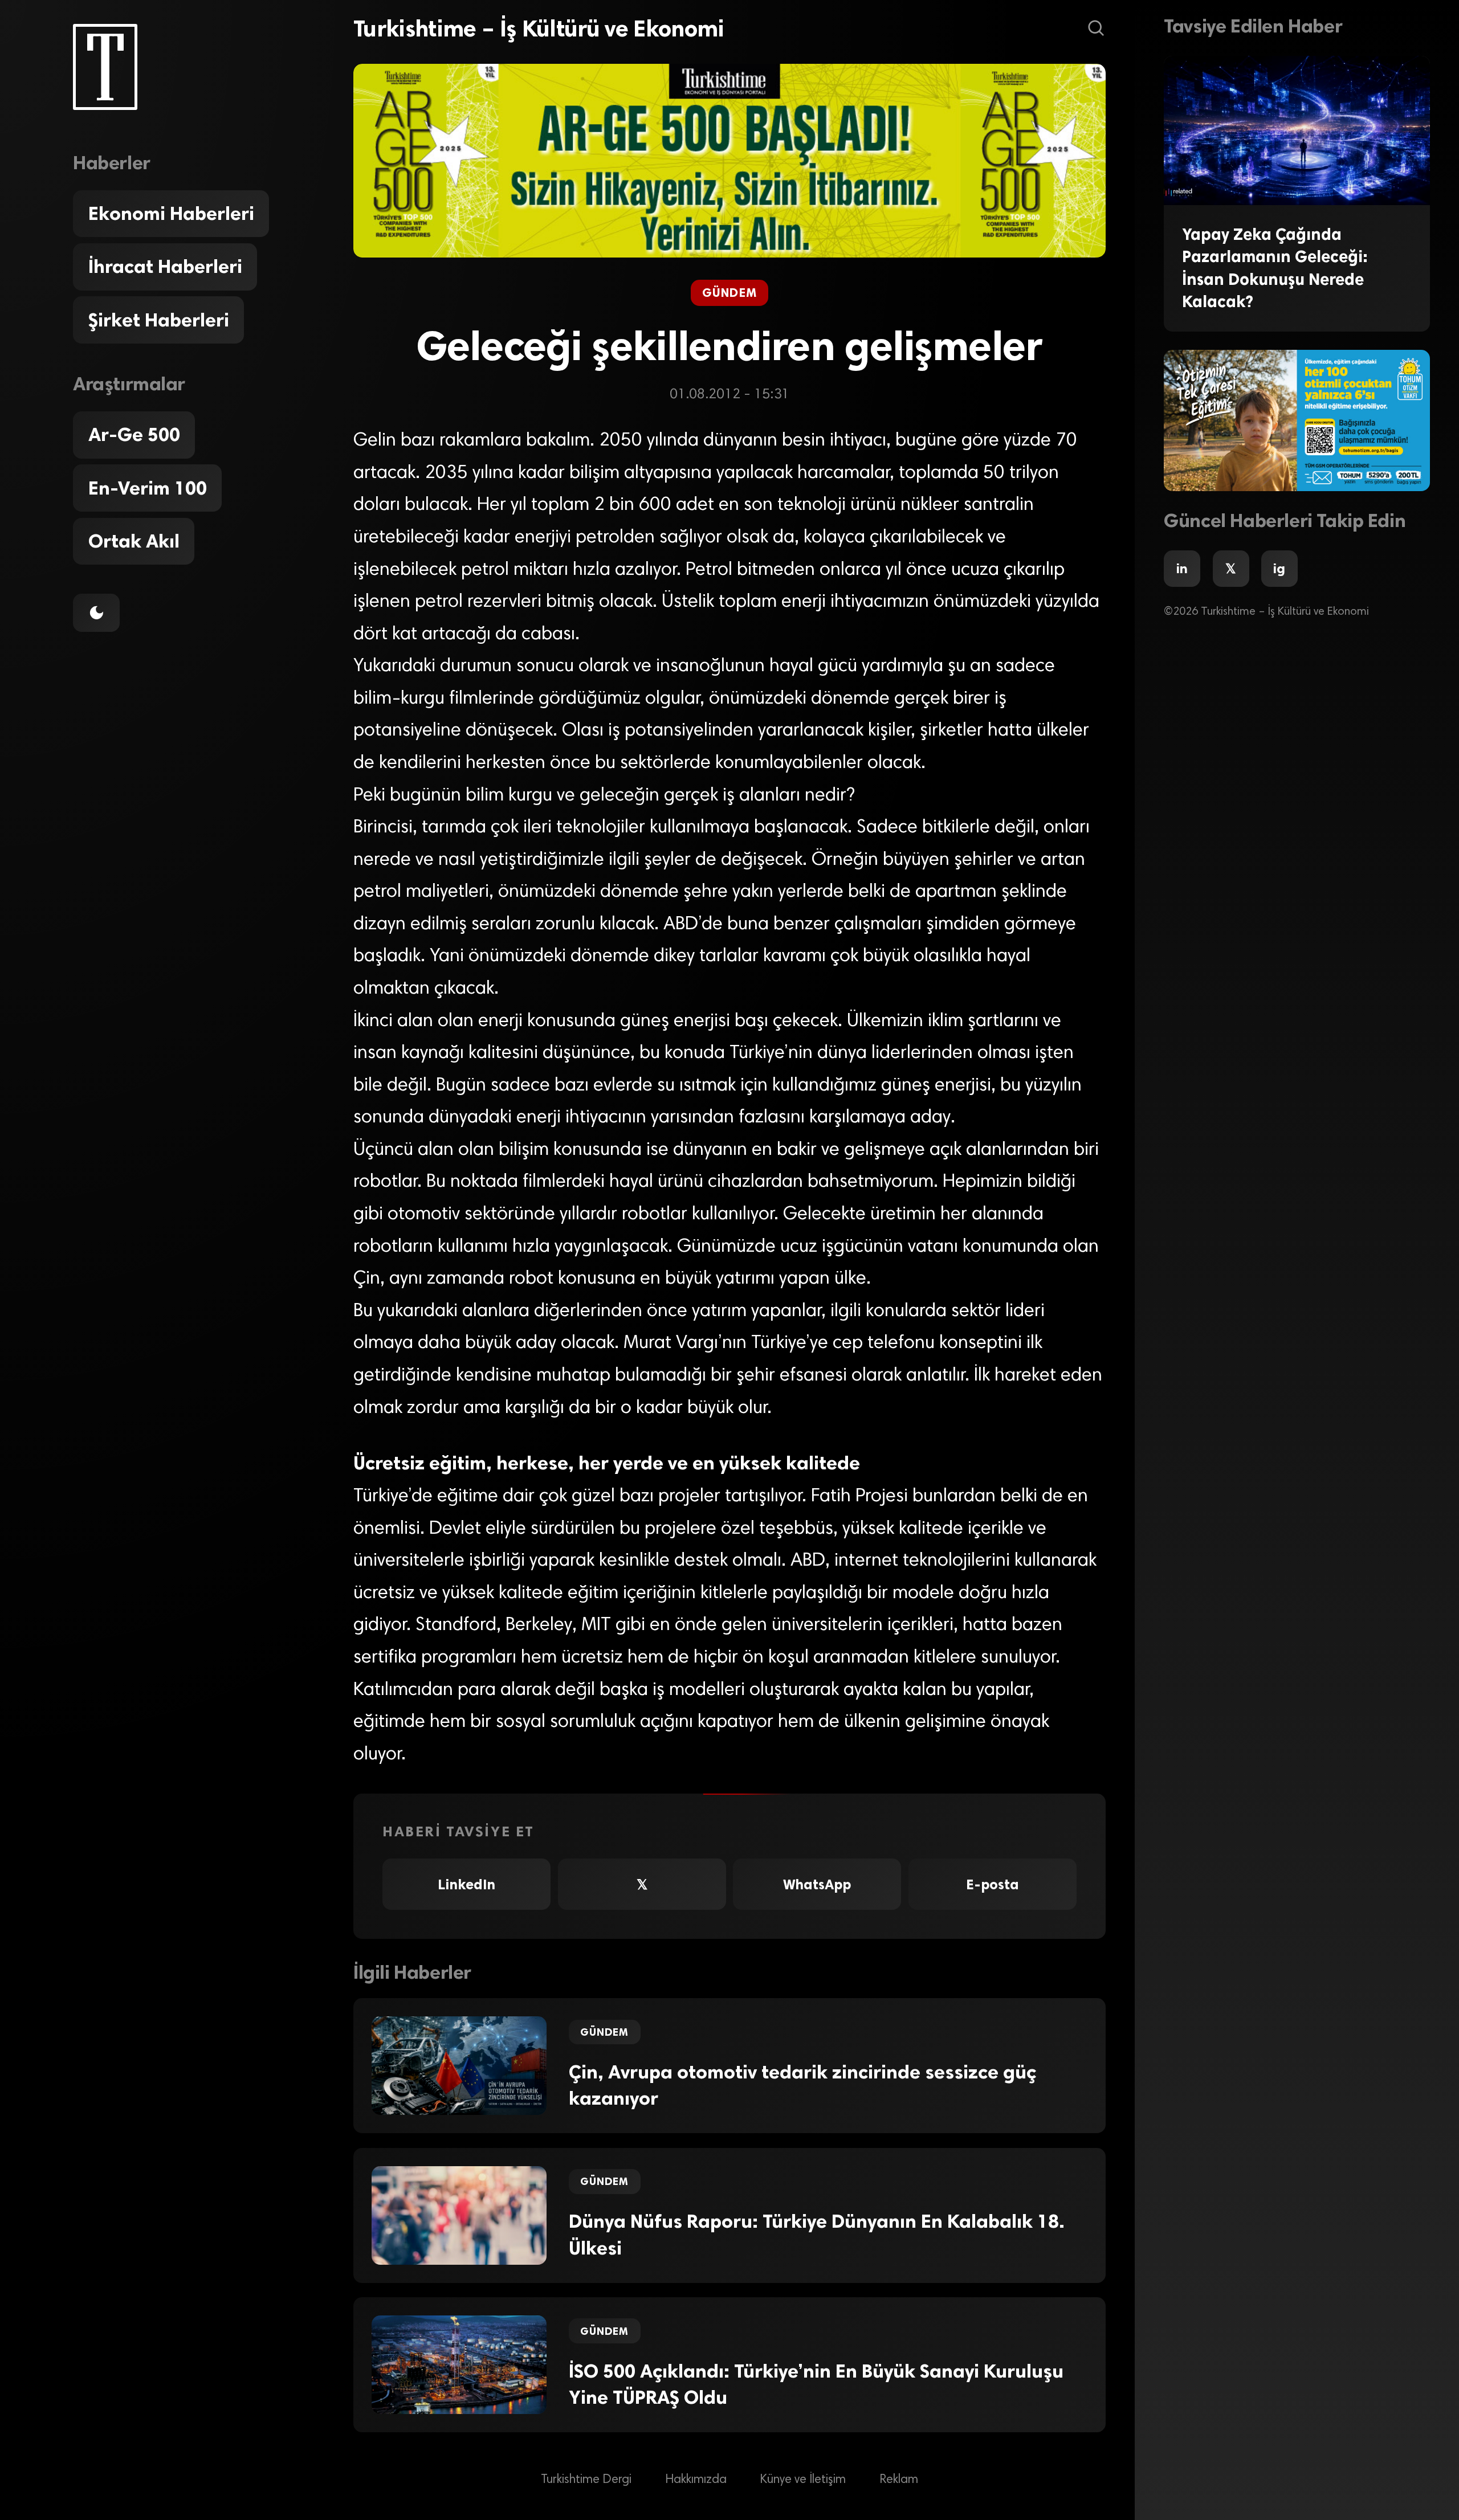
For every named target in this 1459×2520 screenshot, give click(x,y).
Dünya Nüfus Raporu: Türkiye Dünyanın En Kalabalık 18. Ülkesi (817, 2235)
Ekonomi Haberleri (171, 214)
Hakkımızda (696, 2480)
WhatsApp (817, 1884)
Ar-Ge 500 (134, 435)
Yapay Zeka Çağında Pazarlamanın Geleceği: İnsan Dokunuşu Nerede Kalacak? (1275, 268)
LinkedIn (466, 1884)
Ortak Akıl (134, 541)
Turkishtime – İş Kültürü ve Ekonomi (539, 28)
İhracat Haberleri (165, 267)
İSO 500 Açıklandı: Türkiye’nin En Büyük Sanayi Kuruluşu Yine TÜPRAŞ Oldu (816, 2385)
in (1182, 569)
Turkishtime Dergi (586, 2480)
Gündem (729, 293)
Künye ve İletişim (803, 2480)
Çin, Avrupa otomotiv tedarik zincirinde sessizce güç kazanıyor (802, 2086)
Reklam (899, 2480)
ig (1279, 569)
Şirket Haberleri (159, 320)
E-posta (993, 1884)
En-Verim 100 (148, 488)
